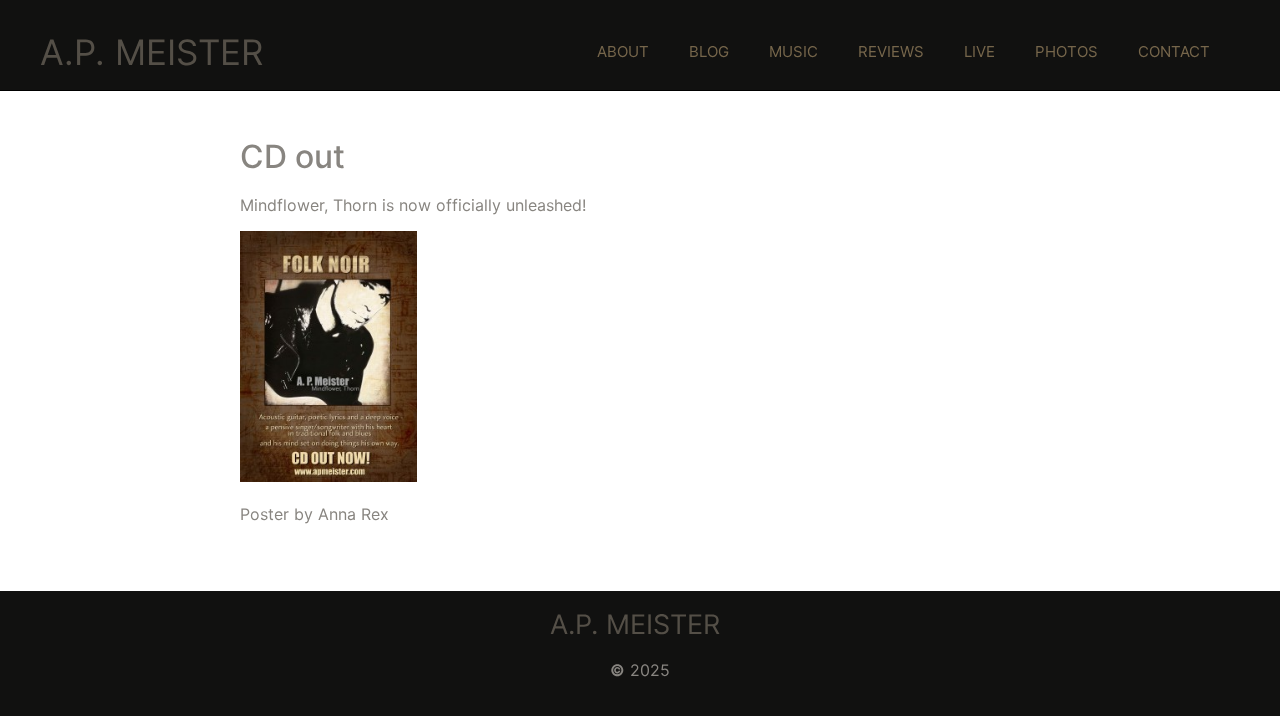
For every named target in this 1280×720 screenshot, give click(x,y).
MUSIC (793, 51)
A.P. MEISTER (151, 52)
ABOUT (623, 51)
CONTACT (1174, 51)
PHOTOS (1066, 51)
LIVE (979, 51)
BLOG (709, 51)
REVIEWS (891, 51)
